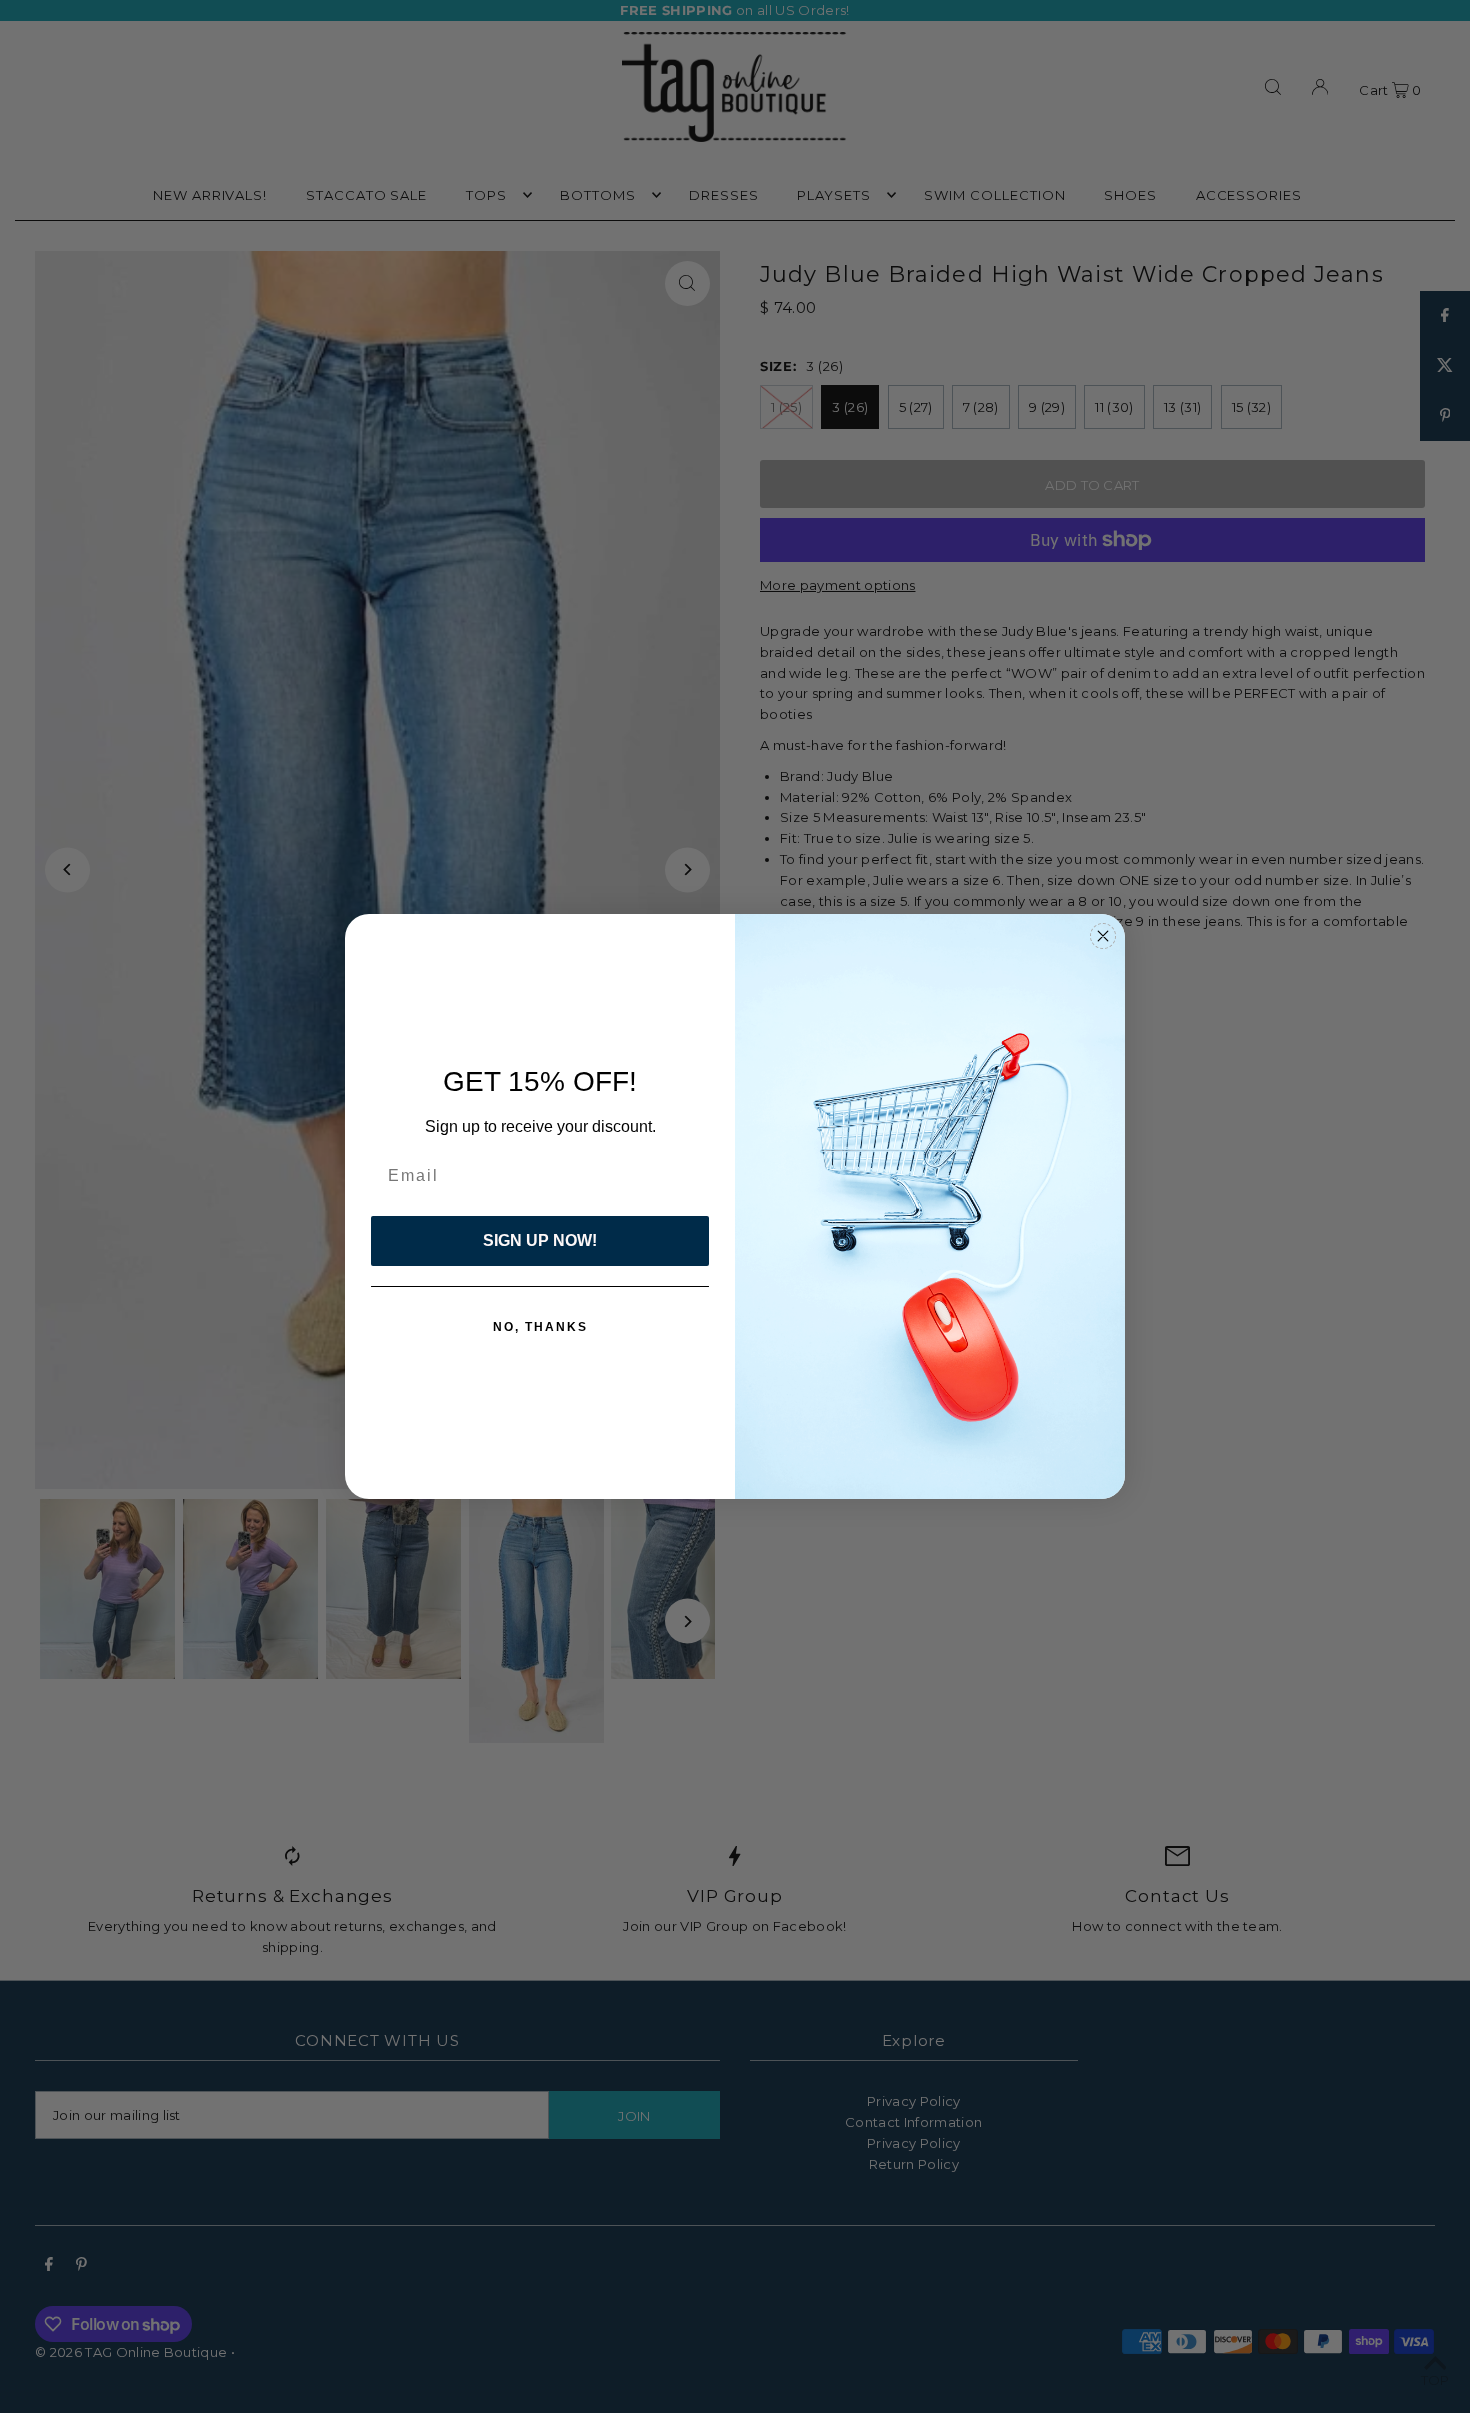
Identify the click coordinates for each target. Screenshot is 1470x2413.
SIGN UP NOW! (540, 1240)
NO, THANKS (540, 1327)
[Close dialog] (1103, 936)
